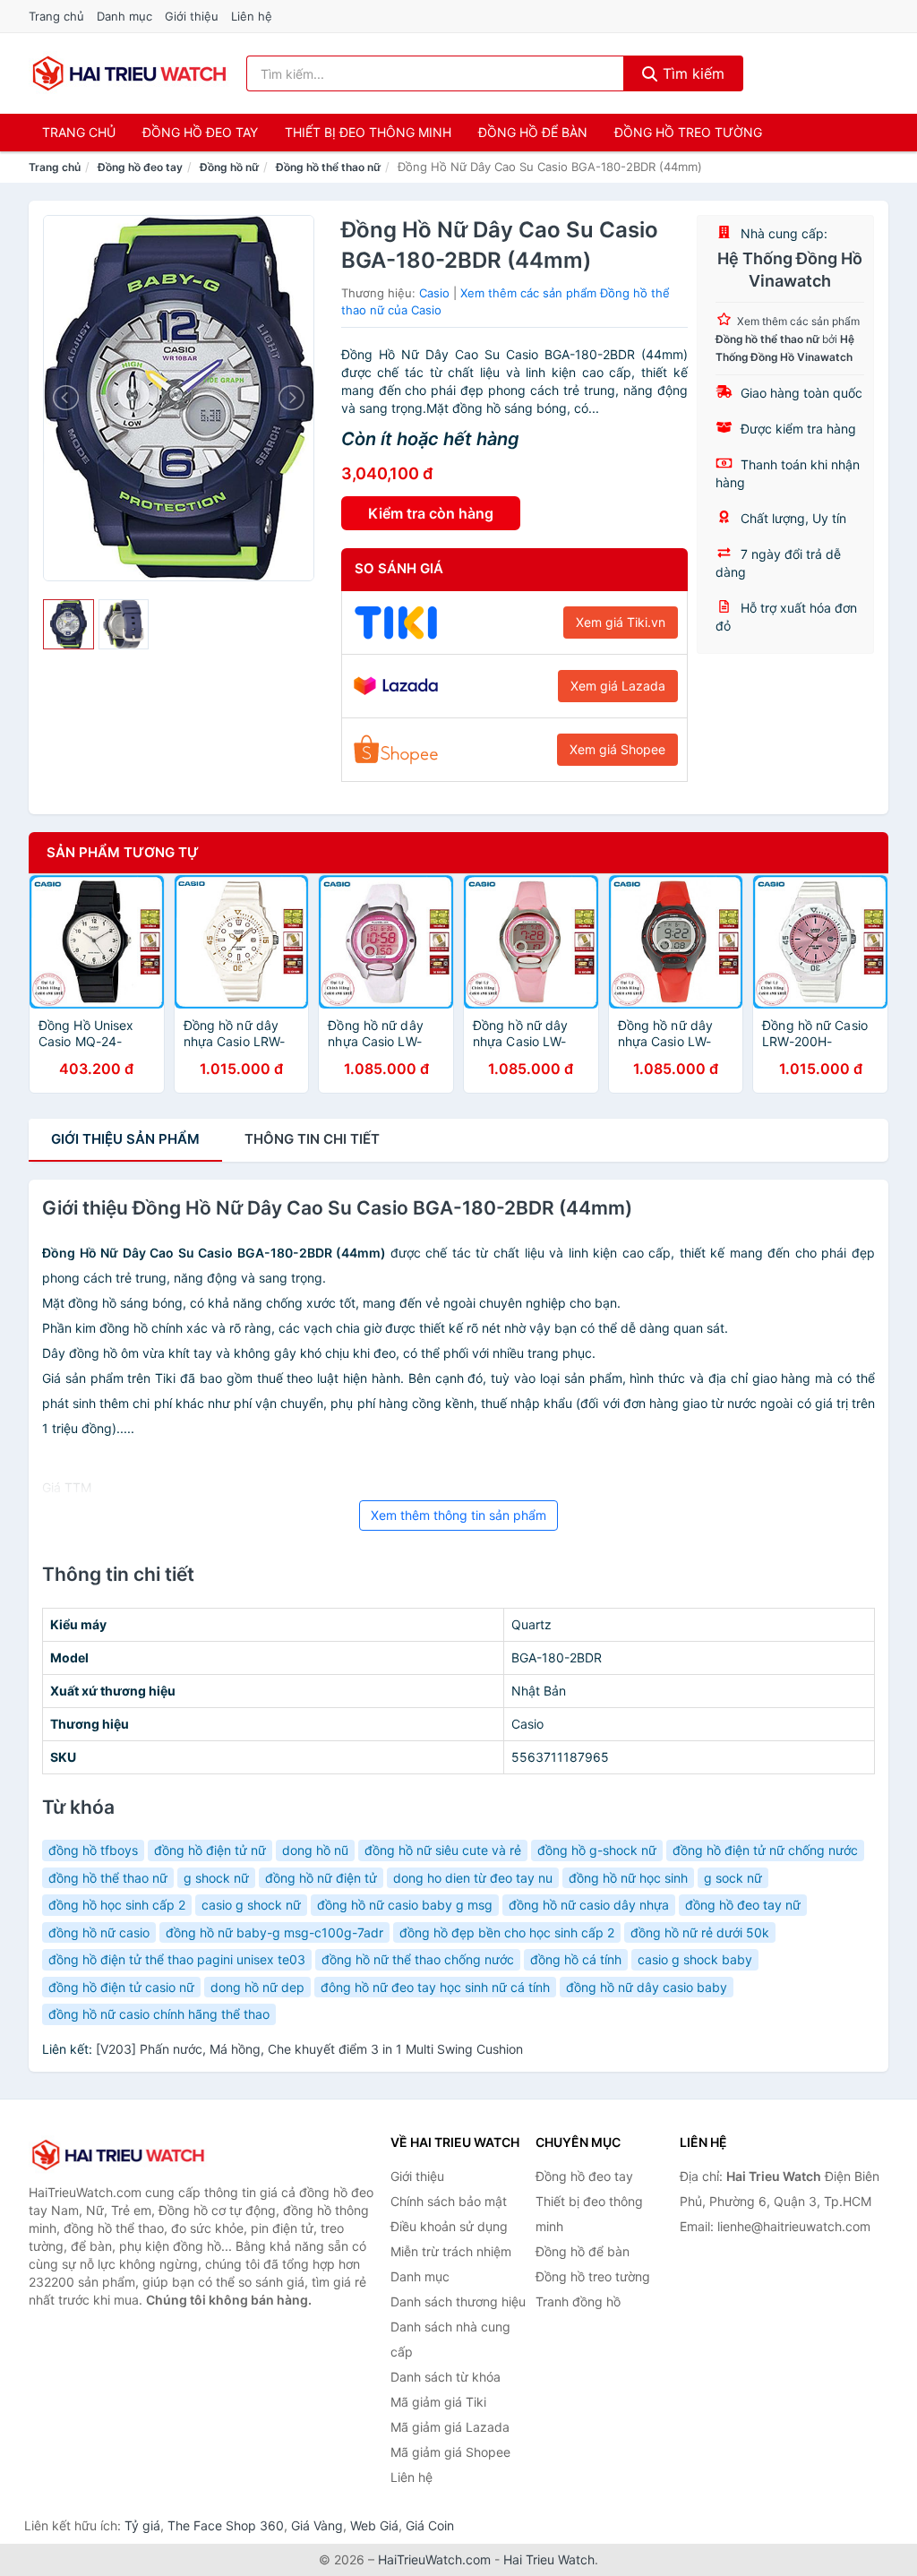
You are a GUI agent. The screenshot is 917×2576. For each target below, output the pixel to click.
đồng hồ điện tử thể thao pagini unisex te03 (177, 1959)
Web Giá (374, 2525)
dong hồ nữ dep (257, 1987)
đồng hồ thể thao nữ (108, 1878)
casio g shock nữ (251, 1905)
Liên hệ (252, 16)
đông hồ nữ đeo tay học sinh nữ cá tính (435, 1987)
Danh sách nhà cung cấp (450, 2339)
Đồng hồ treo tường (688, 132)
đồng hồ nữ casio (99, 1932)
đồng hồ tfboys (93, 1850)
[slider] (69, 625)
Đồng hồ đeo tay (200, 132)
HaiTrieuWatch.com (434, 2559)
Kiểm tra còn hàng (431, 513)
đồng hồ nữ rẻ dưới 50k (700, 1932)
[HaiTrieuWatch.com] (129, 73)
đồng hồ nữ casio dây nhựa (589, 1905)
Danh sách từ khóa (446, 2377)
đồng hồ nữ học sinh (628, 1878)
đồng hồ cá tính (576, 1959)
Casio (434, 293)
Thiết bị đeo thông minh (368, 132)
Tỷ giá (142, 2525)
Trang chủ (56, 16)
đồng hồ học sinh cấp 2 (117, 1905)
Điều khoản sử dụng (449, 2226)
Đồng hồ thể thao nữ (328, 167)
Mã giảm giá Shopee (450, 2452)
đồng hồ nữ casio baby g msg (405, 1905)
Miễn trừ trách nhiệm (451, 2251)
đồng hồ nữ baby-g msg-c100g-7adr (274, 1932)
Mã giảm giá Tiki (438, 2402)
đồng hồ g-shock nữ (597, 1850)
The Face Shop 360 (226, 2525)
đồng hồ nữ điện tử (321, 1878)
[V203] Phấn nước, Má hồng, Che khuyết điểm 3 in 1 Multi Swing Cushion (309, 2049)
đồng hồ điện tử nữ (210, 1850)
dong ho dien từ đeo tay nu (473, 1878)
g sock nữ (733, 1878)
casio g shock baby (695, 1959)
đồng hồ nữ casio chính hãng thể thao (159, 2014)
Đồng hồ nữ (229, 167)
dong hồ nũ (315, 1850)
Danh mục (124, 16)
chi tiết (312, 1139)
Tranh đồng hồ (578, 2301)
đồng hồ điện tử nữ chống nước (765, 1850)
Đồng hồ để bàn (533, 132)
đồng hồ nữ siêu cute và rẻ (443, 1850)
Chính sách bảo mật (449, 2201)
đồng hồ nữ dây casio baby (647, 1987)
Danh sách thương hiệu (458, 2301)
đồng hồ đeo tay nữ (743, 1905)
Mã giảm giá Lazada (450, 2427)
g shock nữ (216, 1878)
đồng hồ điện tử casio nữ (121, 1987)
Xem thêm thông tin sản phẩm (458, 1515)
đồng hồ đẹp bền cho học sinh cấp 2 (507, 1932)
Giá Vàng (317, 2525)
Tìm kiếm (691, 73)
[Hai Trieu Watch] (118, 2155)
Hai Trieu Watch (549, 2559)
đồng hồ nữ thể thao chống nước (418, 1959)
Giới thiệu (192, 16)
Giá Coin (430, 2525)
